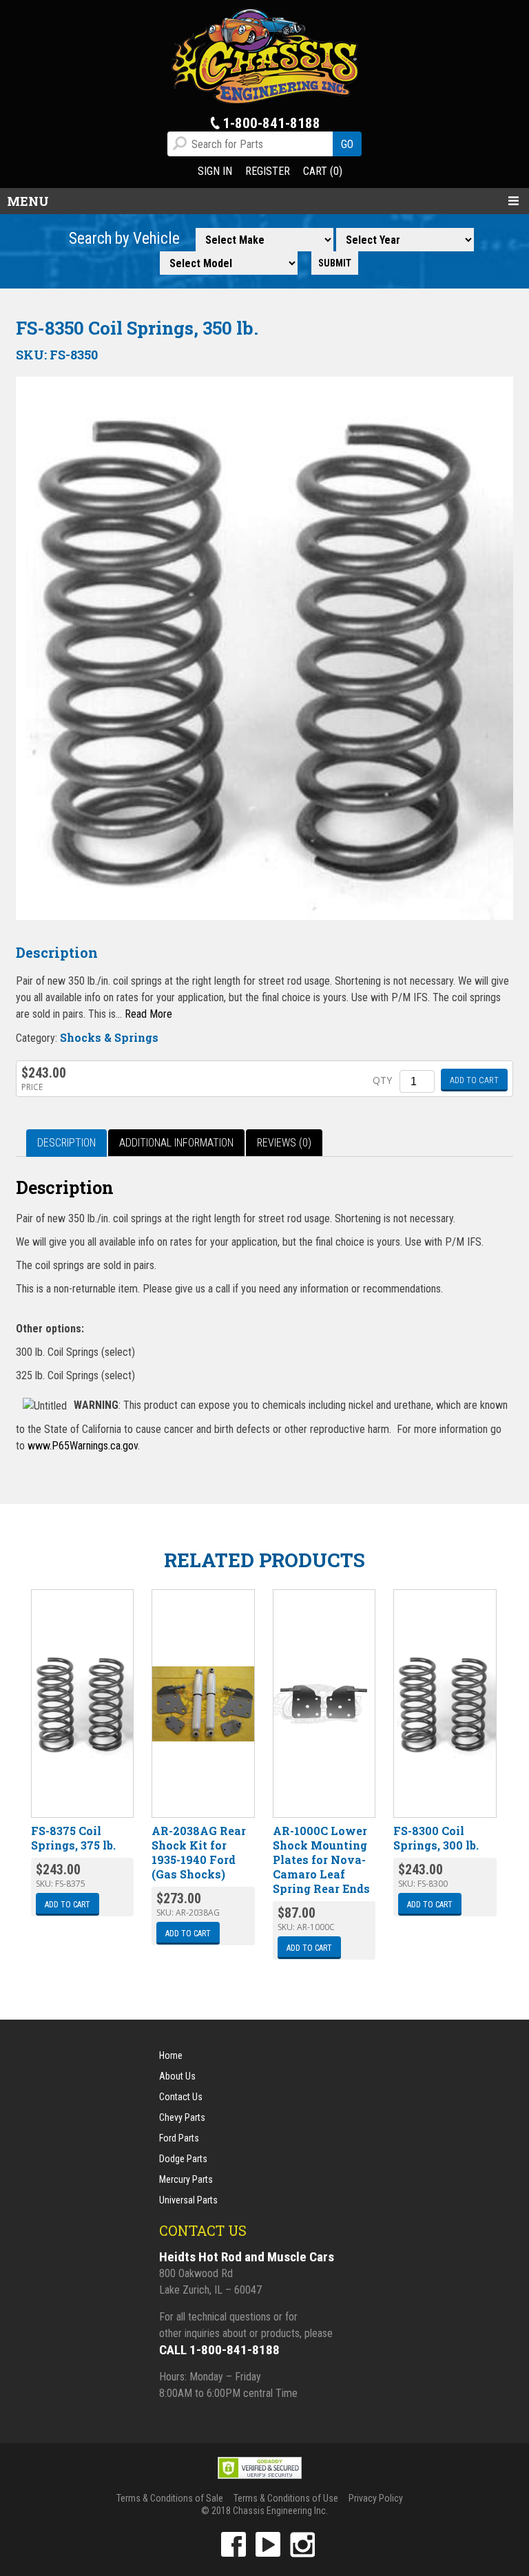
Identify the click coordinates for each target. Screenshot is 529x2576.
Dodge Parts (183, 2159)
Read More (148, 1014)
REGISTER (268, 171)
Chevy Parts (182, 2117)
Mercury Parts (186, 2179)
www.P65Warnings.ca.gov (83, 1446)
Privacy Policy (376, 2498)
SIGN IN (215, 171)
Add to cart (474, 1080)
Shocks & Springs (109, 1037)
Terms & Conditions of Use (286, 2498)
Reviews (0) (284, 1143)
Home (171, 2055)
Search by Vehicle (124, 239)
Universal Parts (188, 2200)
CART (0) (323, 171)
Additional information (176, 1143)
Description (66, 1143)
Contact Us (181, 2097)
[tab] (66, 1143)
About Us (177, 2076)
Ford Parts (179, 2138)
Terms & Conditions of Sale (170, 2498)
